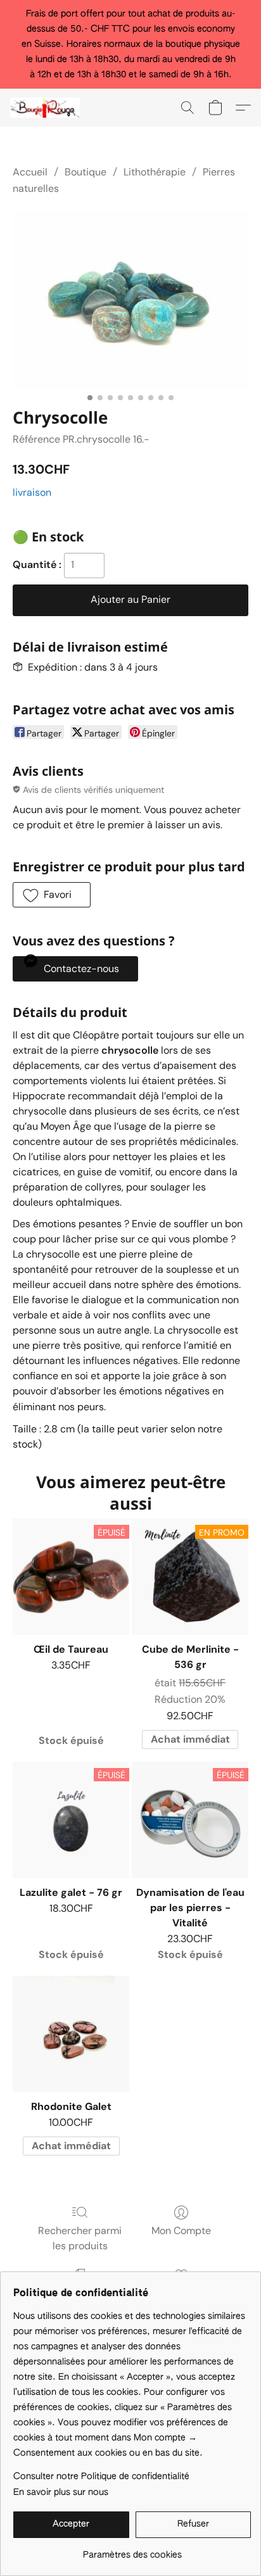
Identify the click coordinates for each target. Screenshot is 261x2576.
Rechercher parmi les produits (80, 2238)
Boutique (86, 172)
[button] (47, 108)
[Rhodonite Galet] (71, 2034)
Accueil (30, 172)
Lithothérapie (155, 172)
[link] (132, 2550)
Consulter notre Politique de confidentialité (101, 2477)
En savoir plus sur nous (61, 2492)
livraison (32, 492)
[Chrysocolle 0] (130, 299)
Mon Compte (181, 2231)
